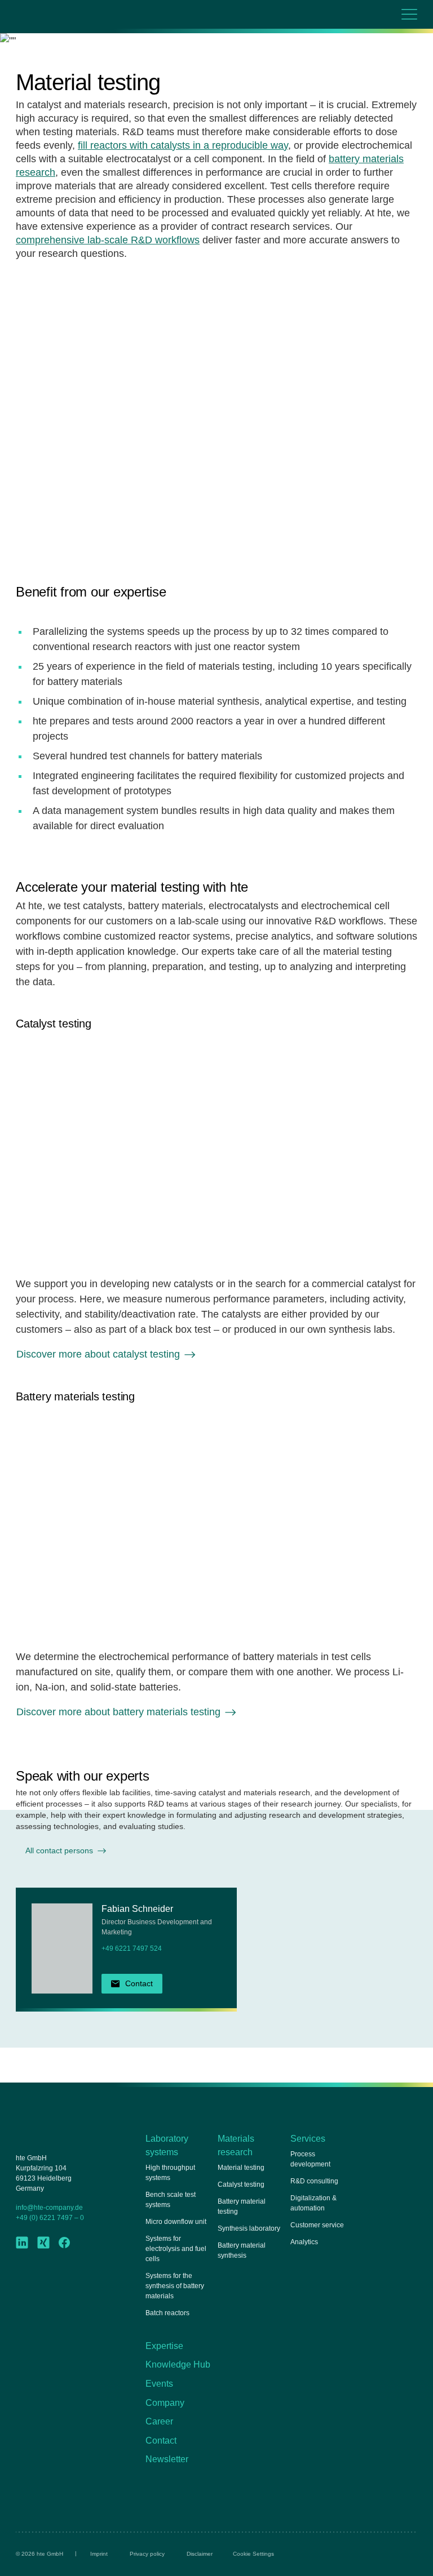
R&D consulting (314, 2181)
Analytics (304, 2242)
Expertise (164, 2346)
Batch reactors (167, 2313)
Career (159, 2421)
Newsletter (167, 2459)
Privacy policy (147, 2554)
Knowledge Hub (178, 2364)
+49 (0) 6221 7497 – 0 (50, 2218)
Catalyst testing (241, 2185)
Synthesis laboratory (249, 2228)
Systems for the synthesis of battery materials (175, 2286)
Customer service (317, 2225)
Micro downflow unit (176, 2222)
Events (159, 2384)
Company (165, 2403)
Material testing (241, 2168)
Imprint (99, 2554)
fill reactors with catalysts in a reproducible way (183, 145)
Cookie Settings (253, 2554)
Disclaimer (200, 2554)
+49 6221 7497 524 (132, 1948)
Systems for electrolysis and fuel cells (176, 2249)
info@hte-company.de (49, 2208)
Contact (161, 2441)
